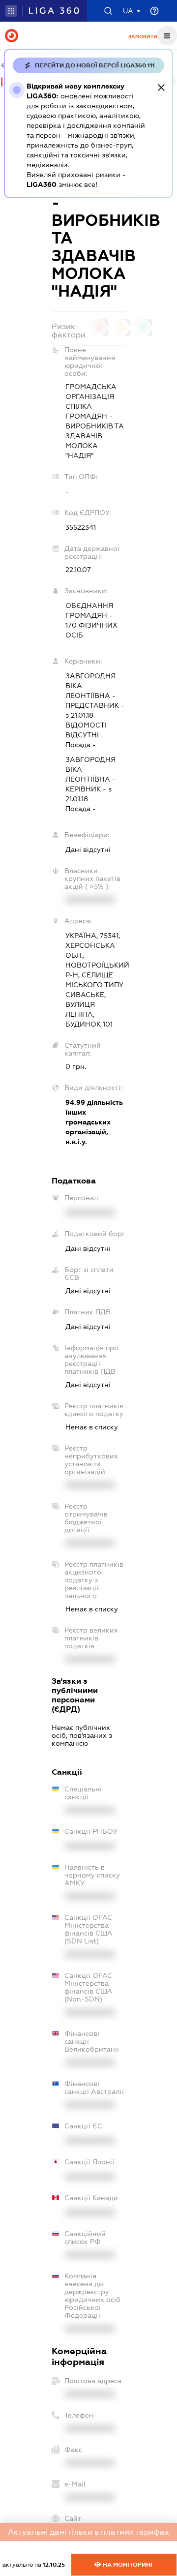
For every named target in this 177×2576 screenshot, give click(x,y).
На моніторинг (128, 2565)
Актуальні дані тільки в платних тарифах (88, 2532)
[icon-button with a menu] (167, 35)
